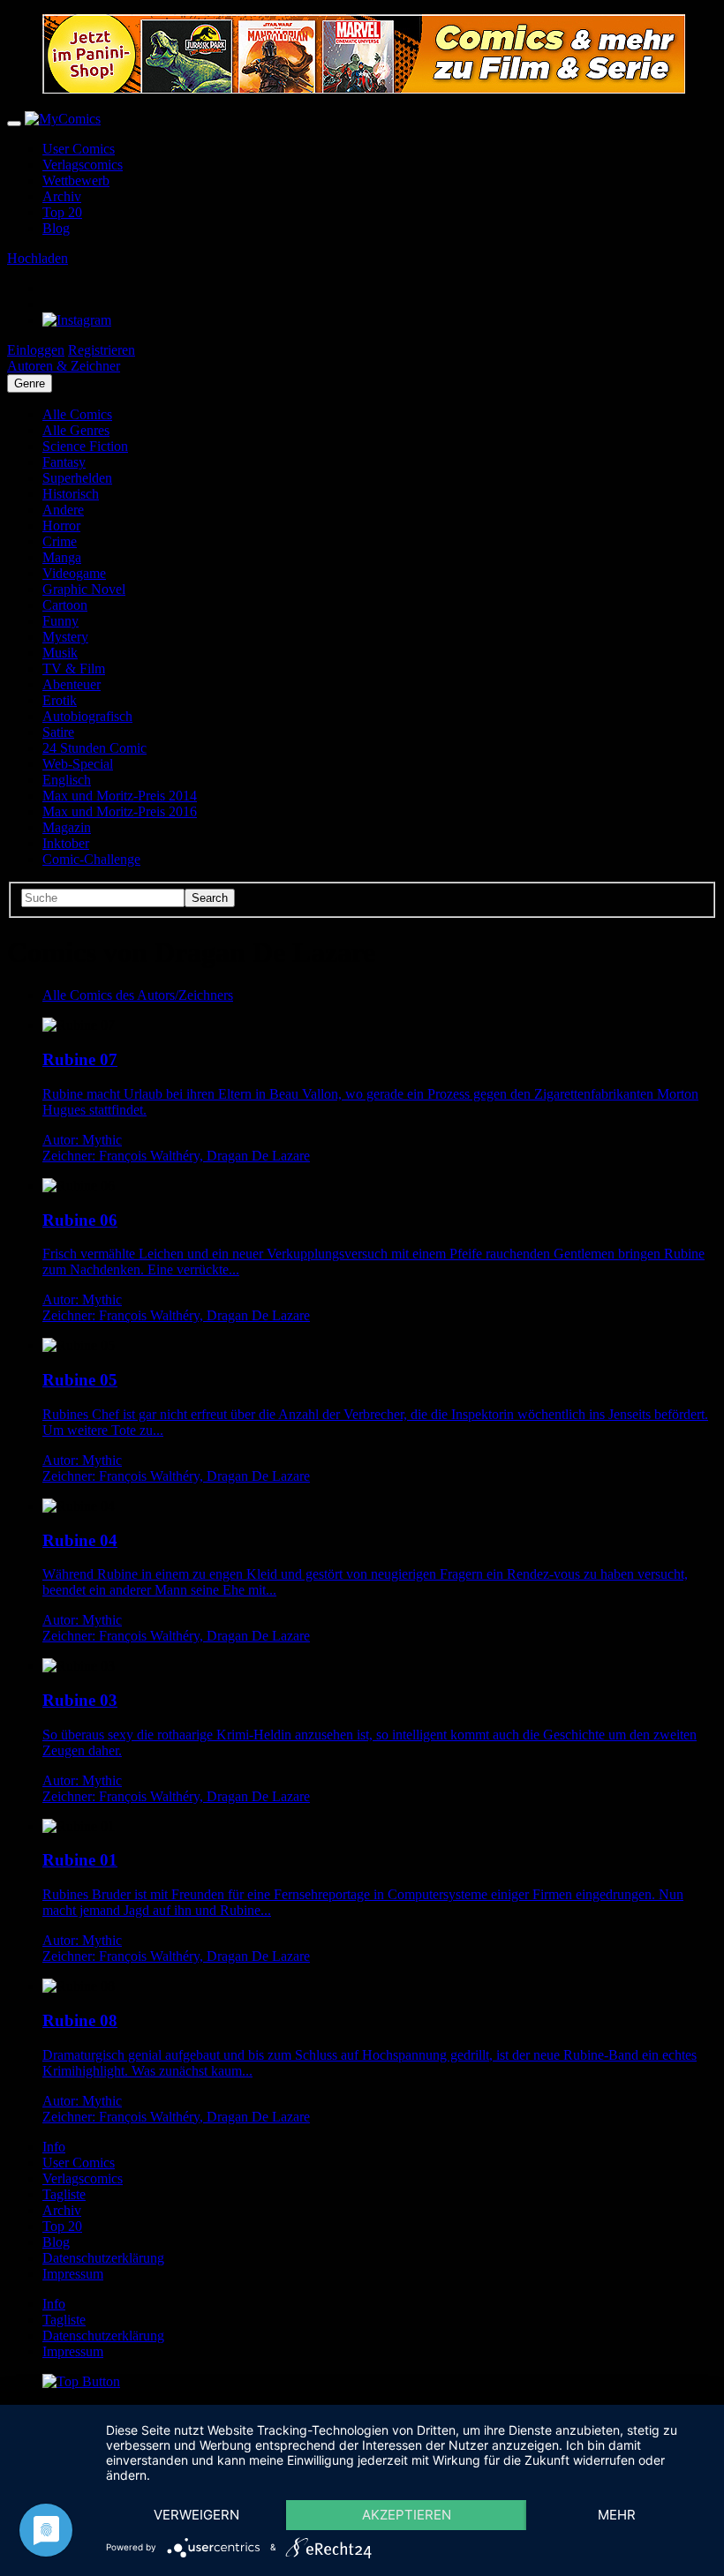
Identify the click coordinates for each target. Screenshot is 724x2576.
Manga (62, 557)
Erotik (60, 700)
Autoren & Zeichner (64, 366)
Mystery (65, 637)
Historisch (71, 494)
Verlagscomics (83, 165)
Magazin (67, 827)
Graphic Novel (84, 589)
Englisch (67, 780)
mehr (617, 2515)
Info (54, 2147)
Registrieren (102, 350)
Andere (63, 510)
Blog (56, 228)
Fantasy (64, 462)
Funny (60, 621)
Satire (58, 732)
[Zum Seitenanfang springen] (81, 2381)
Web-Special (78, 764)
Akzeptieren (407, 2515)
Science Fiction (85, 446)
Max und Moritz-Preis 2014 (120, 796)
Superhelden (77, 478)
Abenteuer (72, 684)
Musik (60, 653)
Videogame (74, 573)
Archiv (62, 196)
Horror (61, 526)
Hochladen (38, 258)
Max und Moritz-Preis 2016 (120, 811)
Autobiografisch (87, 716)
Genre (30, 383)
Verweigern (196, 2515)
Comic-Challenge (91, 859)
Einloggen (36, 350)
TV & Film (74, 668)
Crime (60, 541)
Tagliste (64, 2194)
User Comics (79, 149)
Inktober (66, 843)
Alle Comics (77, 414)
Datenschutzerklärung (103, 2258)
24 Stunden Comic (94, 748)
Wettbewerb (76, 180)
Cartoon (65, 605)
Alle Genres (76, 430)
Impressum (73, 2274)
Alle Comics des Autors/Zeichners (138, 995)
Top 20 (62, 212)
